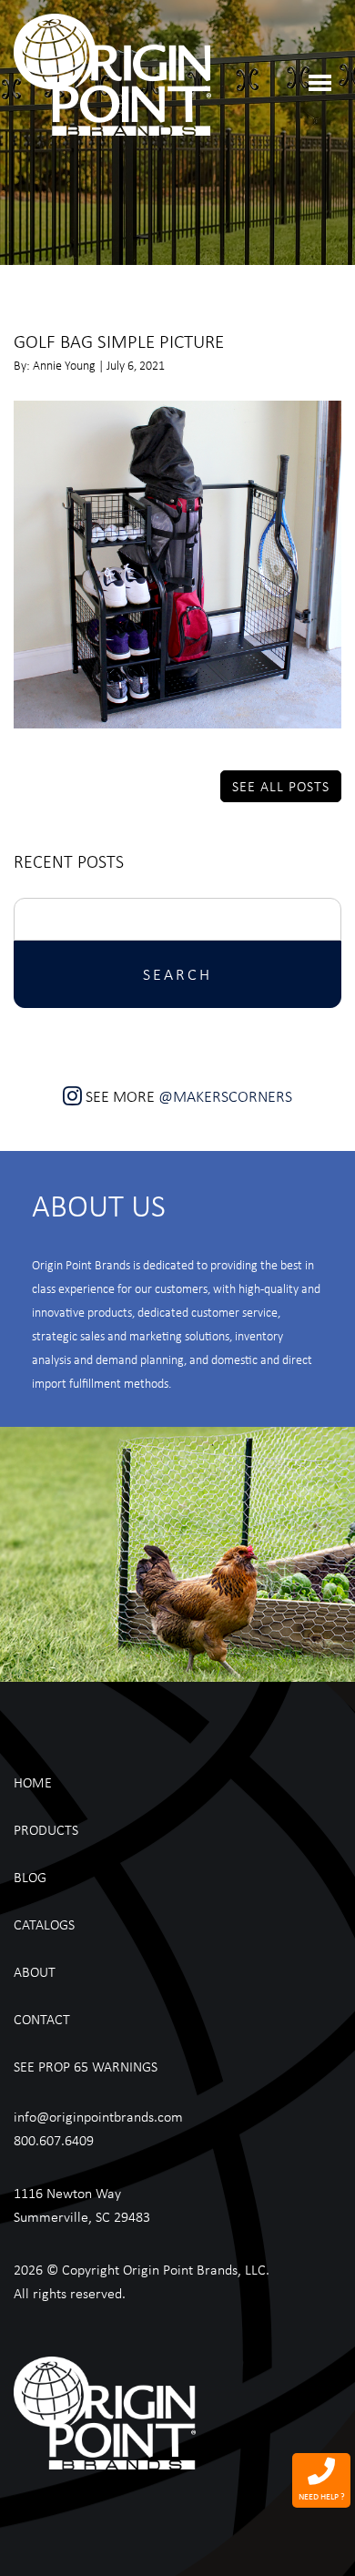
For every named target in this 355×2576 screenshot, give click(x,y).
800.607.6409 (54, 2140)
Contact (42, 2019)
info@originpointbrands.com (98, 2116)
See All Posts (281, 786)
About (35, 1971)
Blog (30, 1877)
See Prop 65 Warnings (86, 2066)
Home (33, 1782)
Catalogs (44, 1924)
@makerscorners (225, 1096)
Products (46, 1829)
